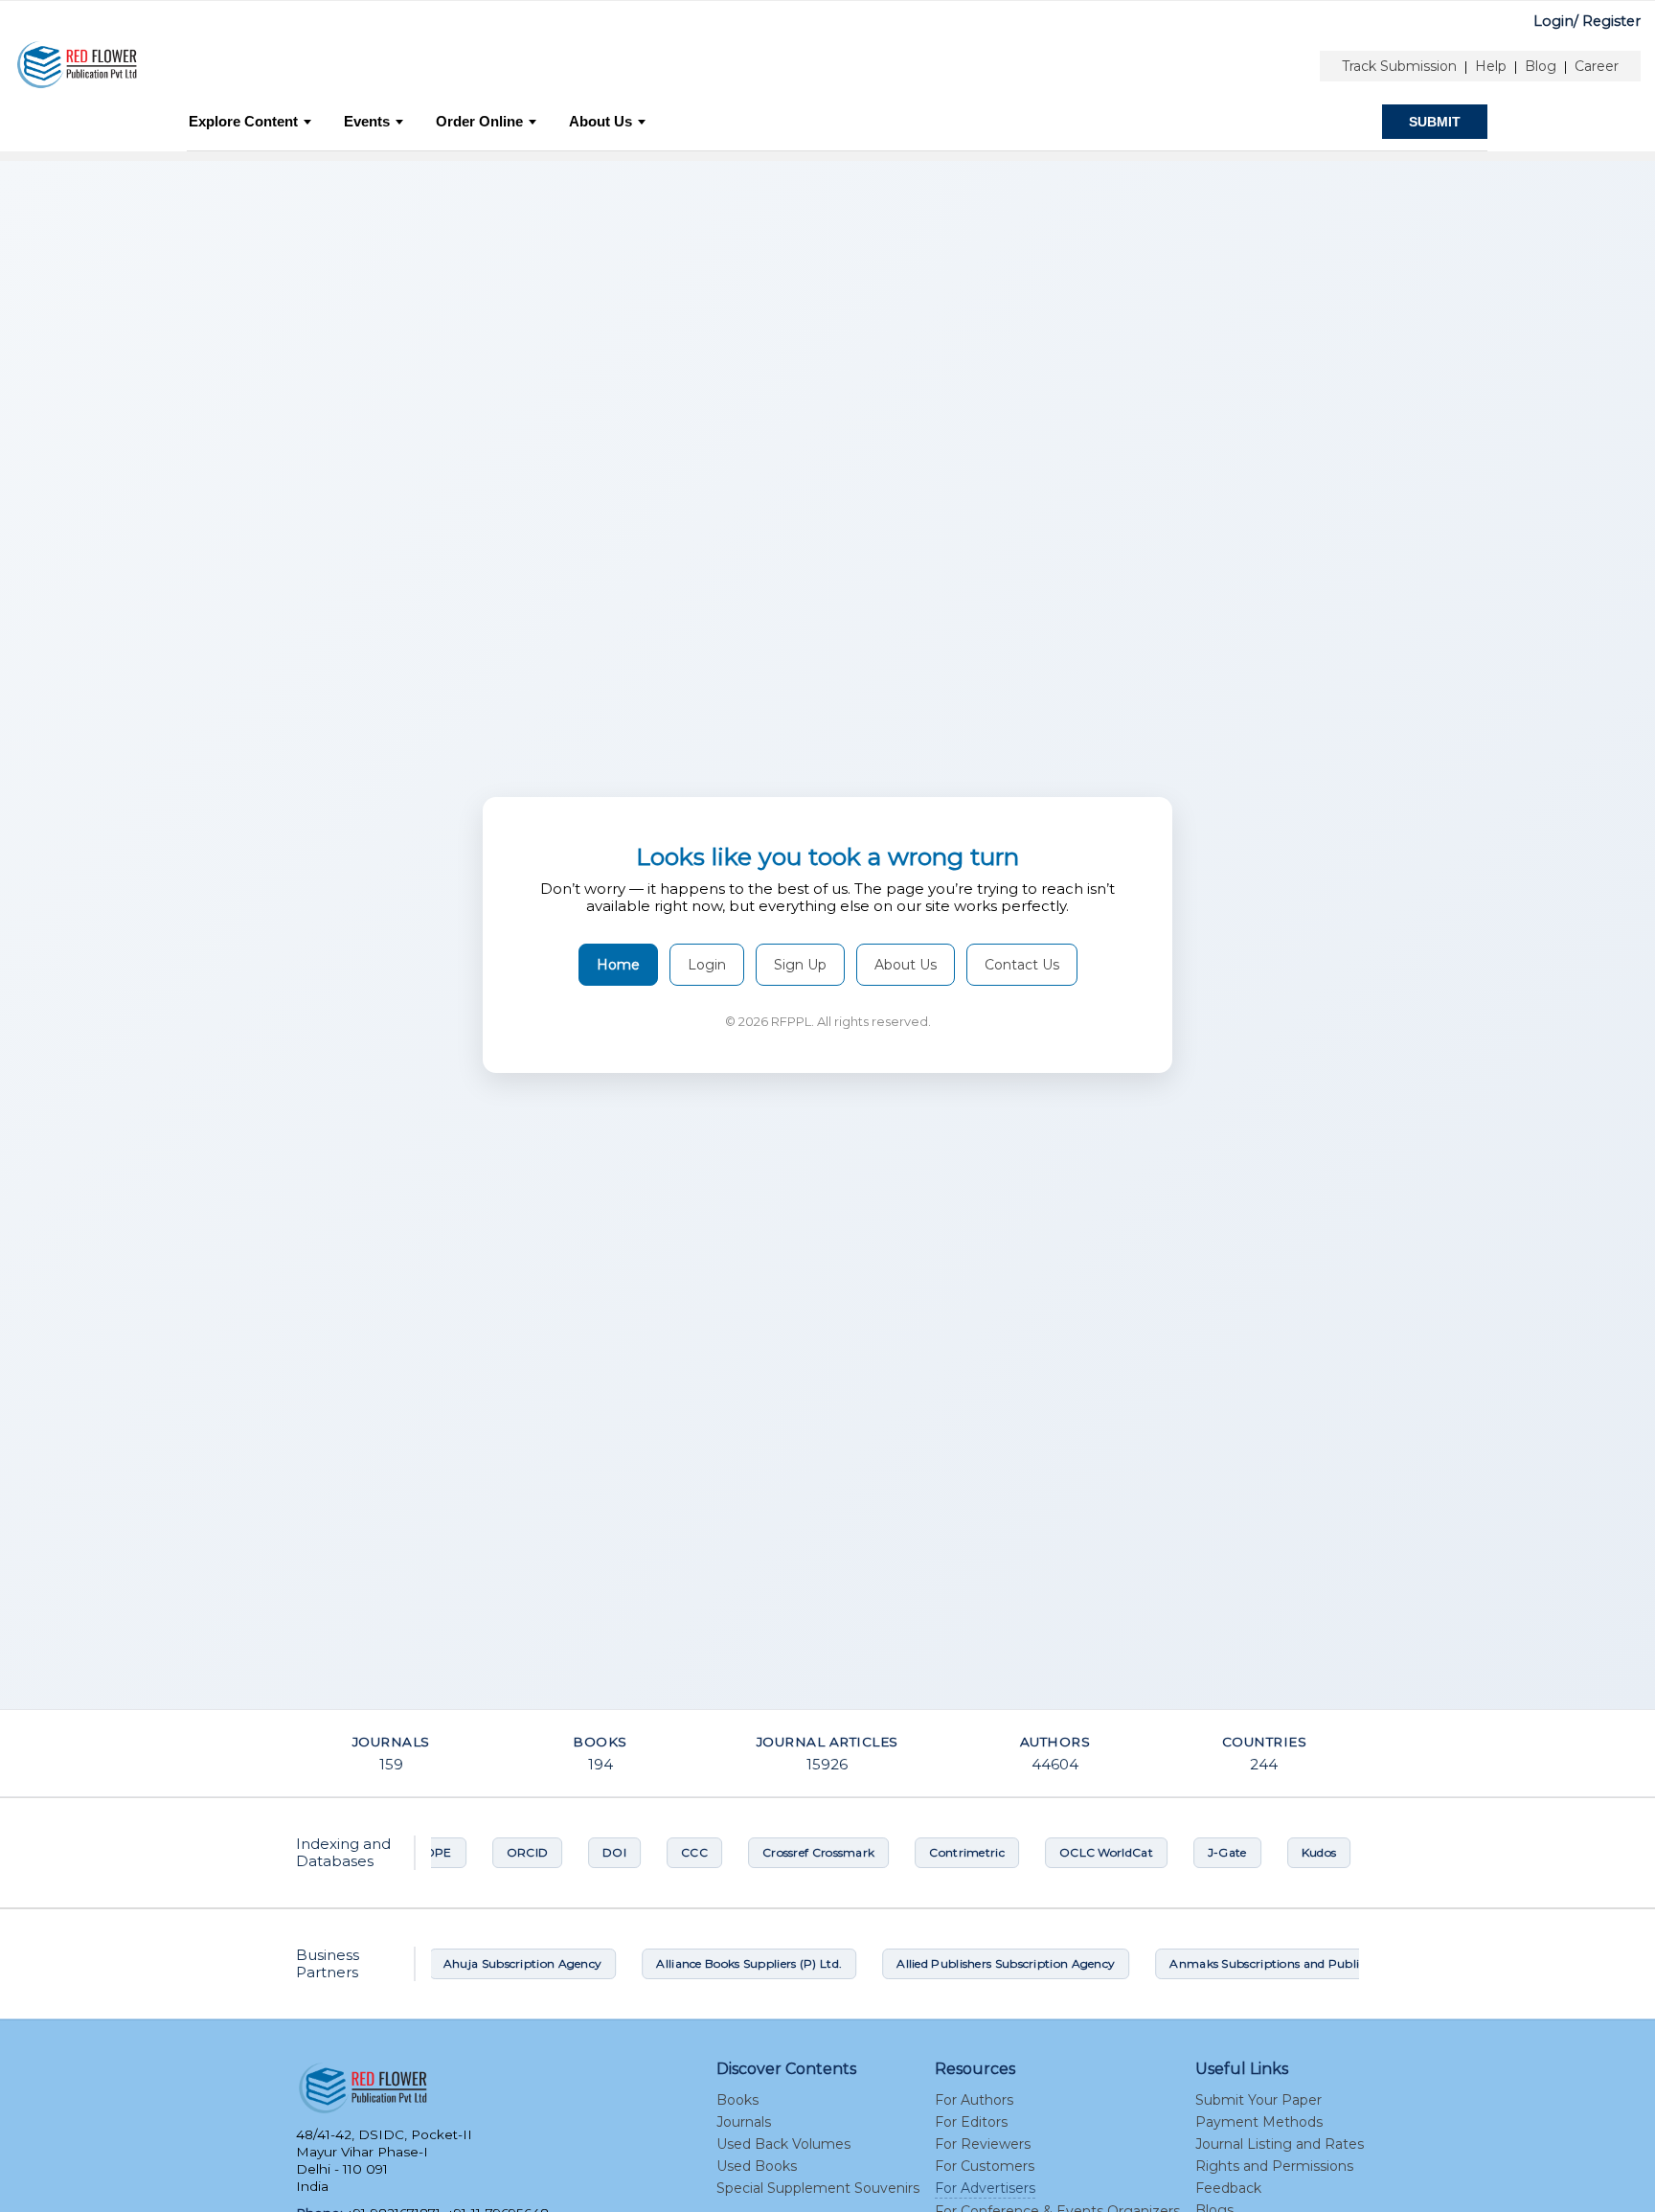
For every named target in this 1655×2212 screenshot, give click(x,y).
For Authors (974, 2100)
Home (618, 965)
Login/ (1556, 21)
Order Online (479, 121)
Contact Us (1022, 965)
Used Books (757, 2166)
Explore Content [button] (243, 121)
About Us (601, 121)
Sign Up (800, 965)
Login (707, 965)
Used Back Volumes (783, 2144)
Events (367, 121)
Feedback (1228, 2188)
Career (1597, 66)
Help (1491, 66)
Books (737, 2100)
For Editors (971, 2122)
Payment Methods (1259, 2122)
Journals (744, 2122)
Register (1611, 21)
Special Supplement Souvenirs (818, 2188)
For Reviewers (983, 2144)
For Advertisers (985, 2188)
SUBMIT (1435, 122)
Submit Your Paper (1258, 2100)
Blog (1541, 66)
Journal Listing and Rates (1280, 2144)
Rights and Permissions (1274, 2166)
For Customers (985, 2166)
